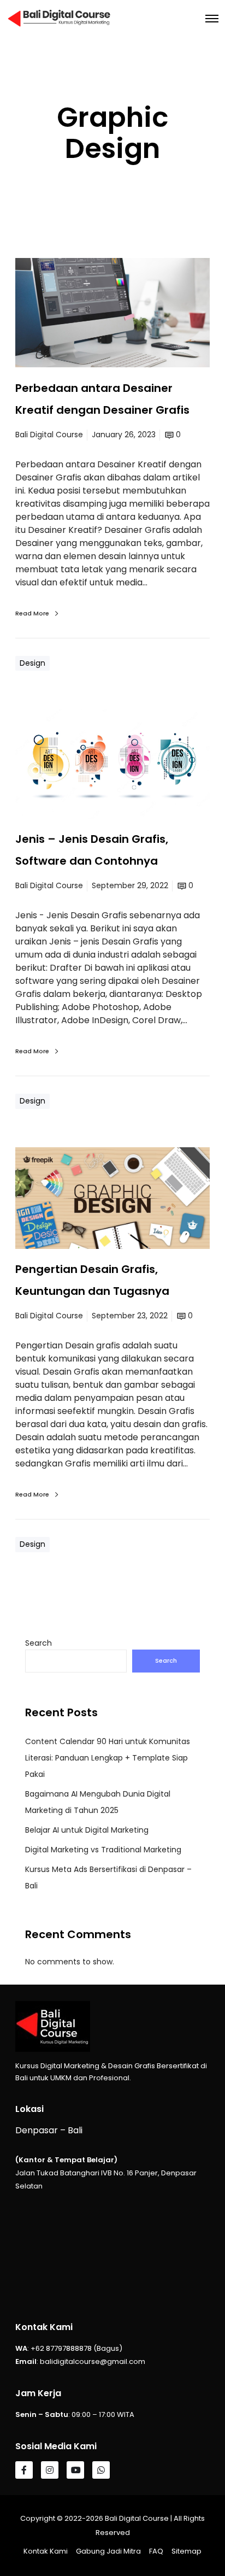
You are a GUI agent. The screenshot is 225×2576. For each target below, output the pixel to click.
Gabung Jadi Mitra (108, 2551)
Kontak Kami (46, 2551)
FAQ (156, 2551)
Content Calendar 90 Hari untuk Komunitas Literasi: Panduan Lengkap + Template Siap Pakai (108, 1758)
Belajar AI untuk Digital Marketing (87, 1830)
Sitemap (186, 2551)
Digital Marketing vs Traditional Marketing (103, 1850)
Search (39, 1643)
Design (32, 663)
